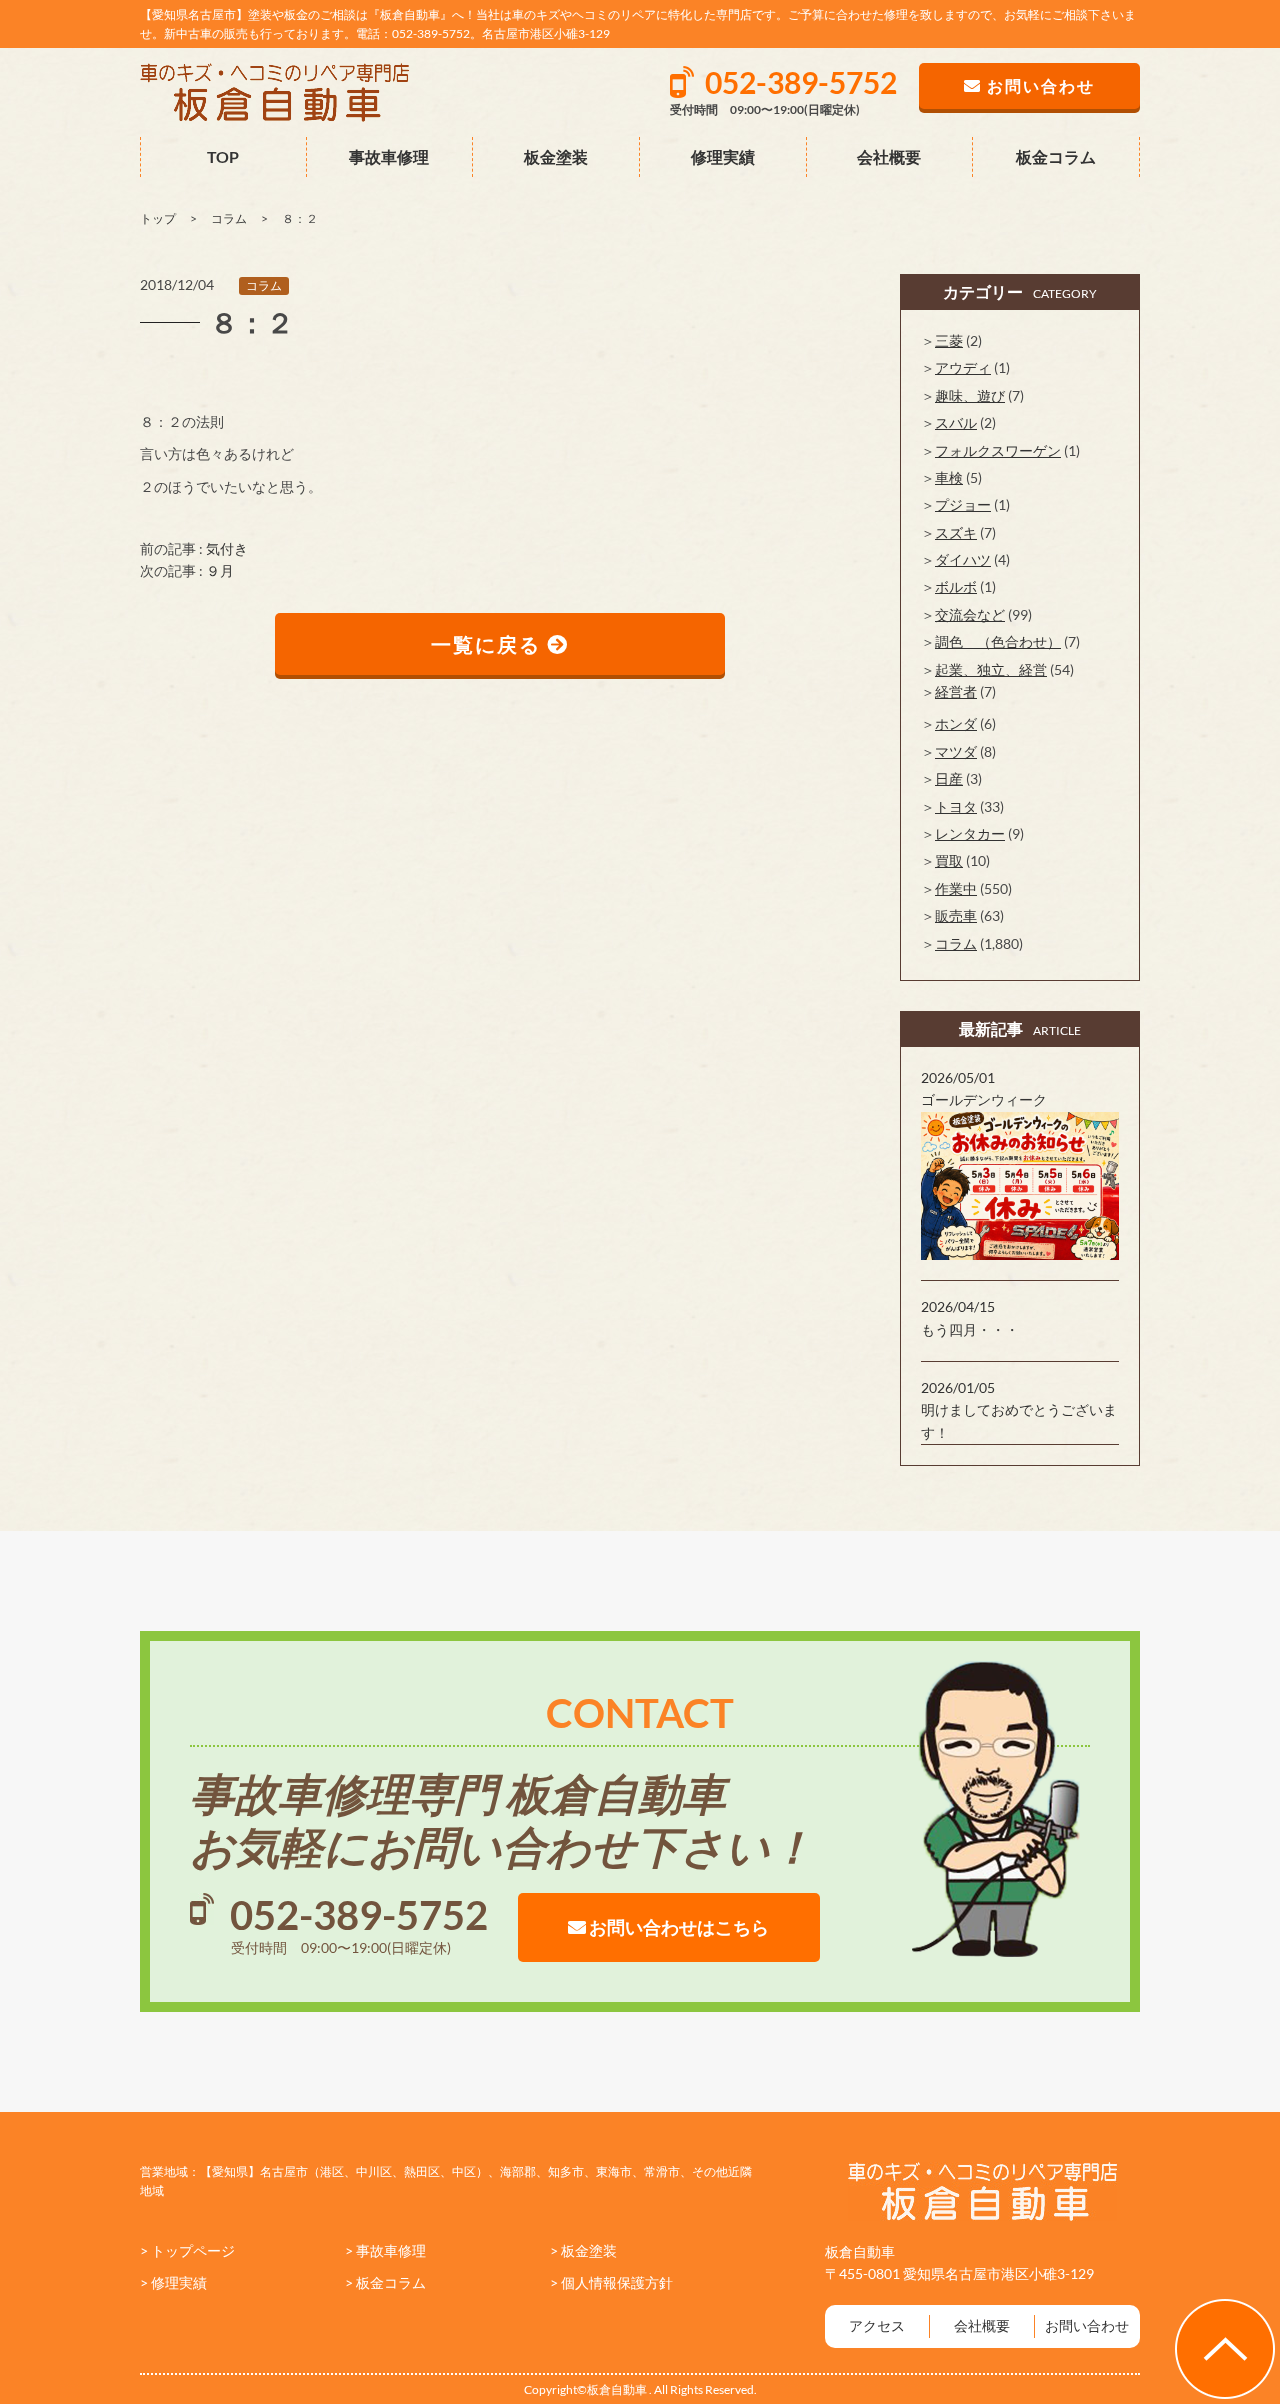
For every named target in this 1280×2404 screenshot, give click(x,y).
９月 (220, 570)
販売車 (956, 915)
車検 (949, 477)
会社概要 (889, 156)
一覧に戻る (489, 644)
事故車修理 (389, 156)
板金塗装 (556, 156)
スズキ (956, 532)
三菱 (949, 340)
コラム (264, 285)
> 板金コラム (385, 2282)
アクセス (877, 2325)
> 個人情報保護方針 (611, 2282)
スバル (956, 422)
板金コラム (1056, 156)
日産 (949, 778)
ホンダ (956, 723)
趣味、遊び (970, 395)
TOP (223, 156)
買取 (949, 860)
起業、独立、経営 (991, 669)
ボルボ (956, 586)
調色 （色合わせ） (998, 641)
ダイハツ (963, 559)
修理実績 (723, 156)
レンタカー (970, 833)
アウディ (963, 367)
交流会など (970, 614)
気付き (227, 548)
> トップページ (187, 2250)
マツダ (956, 751)
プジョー (963, 504)
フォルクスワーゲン (998, 450)
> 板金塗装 (583, 2250)
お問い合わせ (1087, 2325)
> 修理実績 (173, 2282)
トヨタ (956, 806)
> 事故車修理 (385, 2250)
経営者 (956, 691)
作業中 (956, 888)
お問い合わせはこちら (677, 1927)
